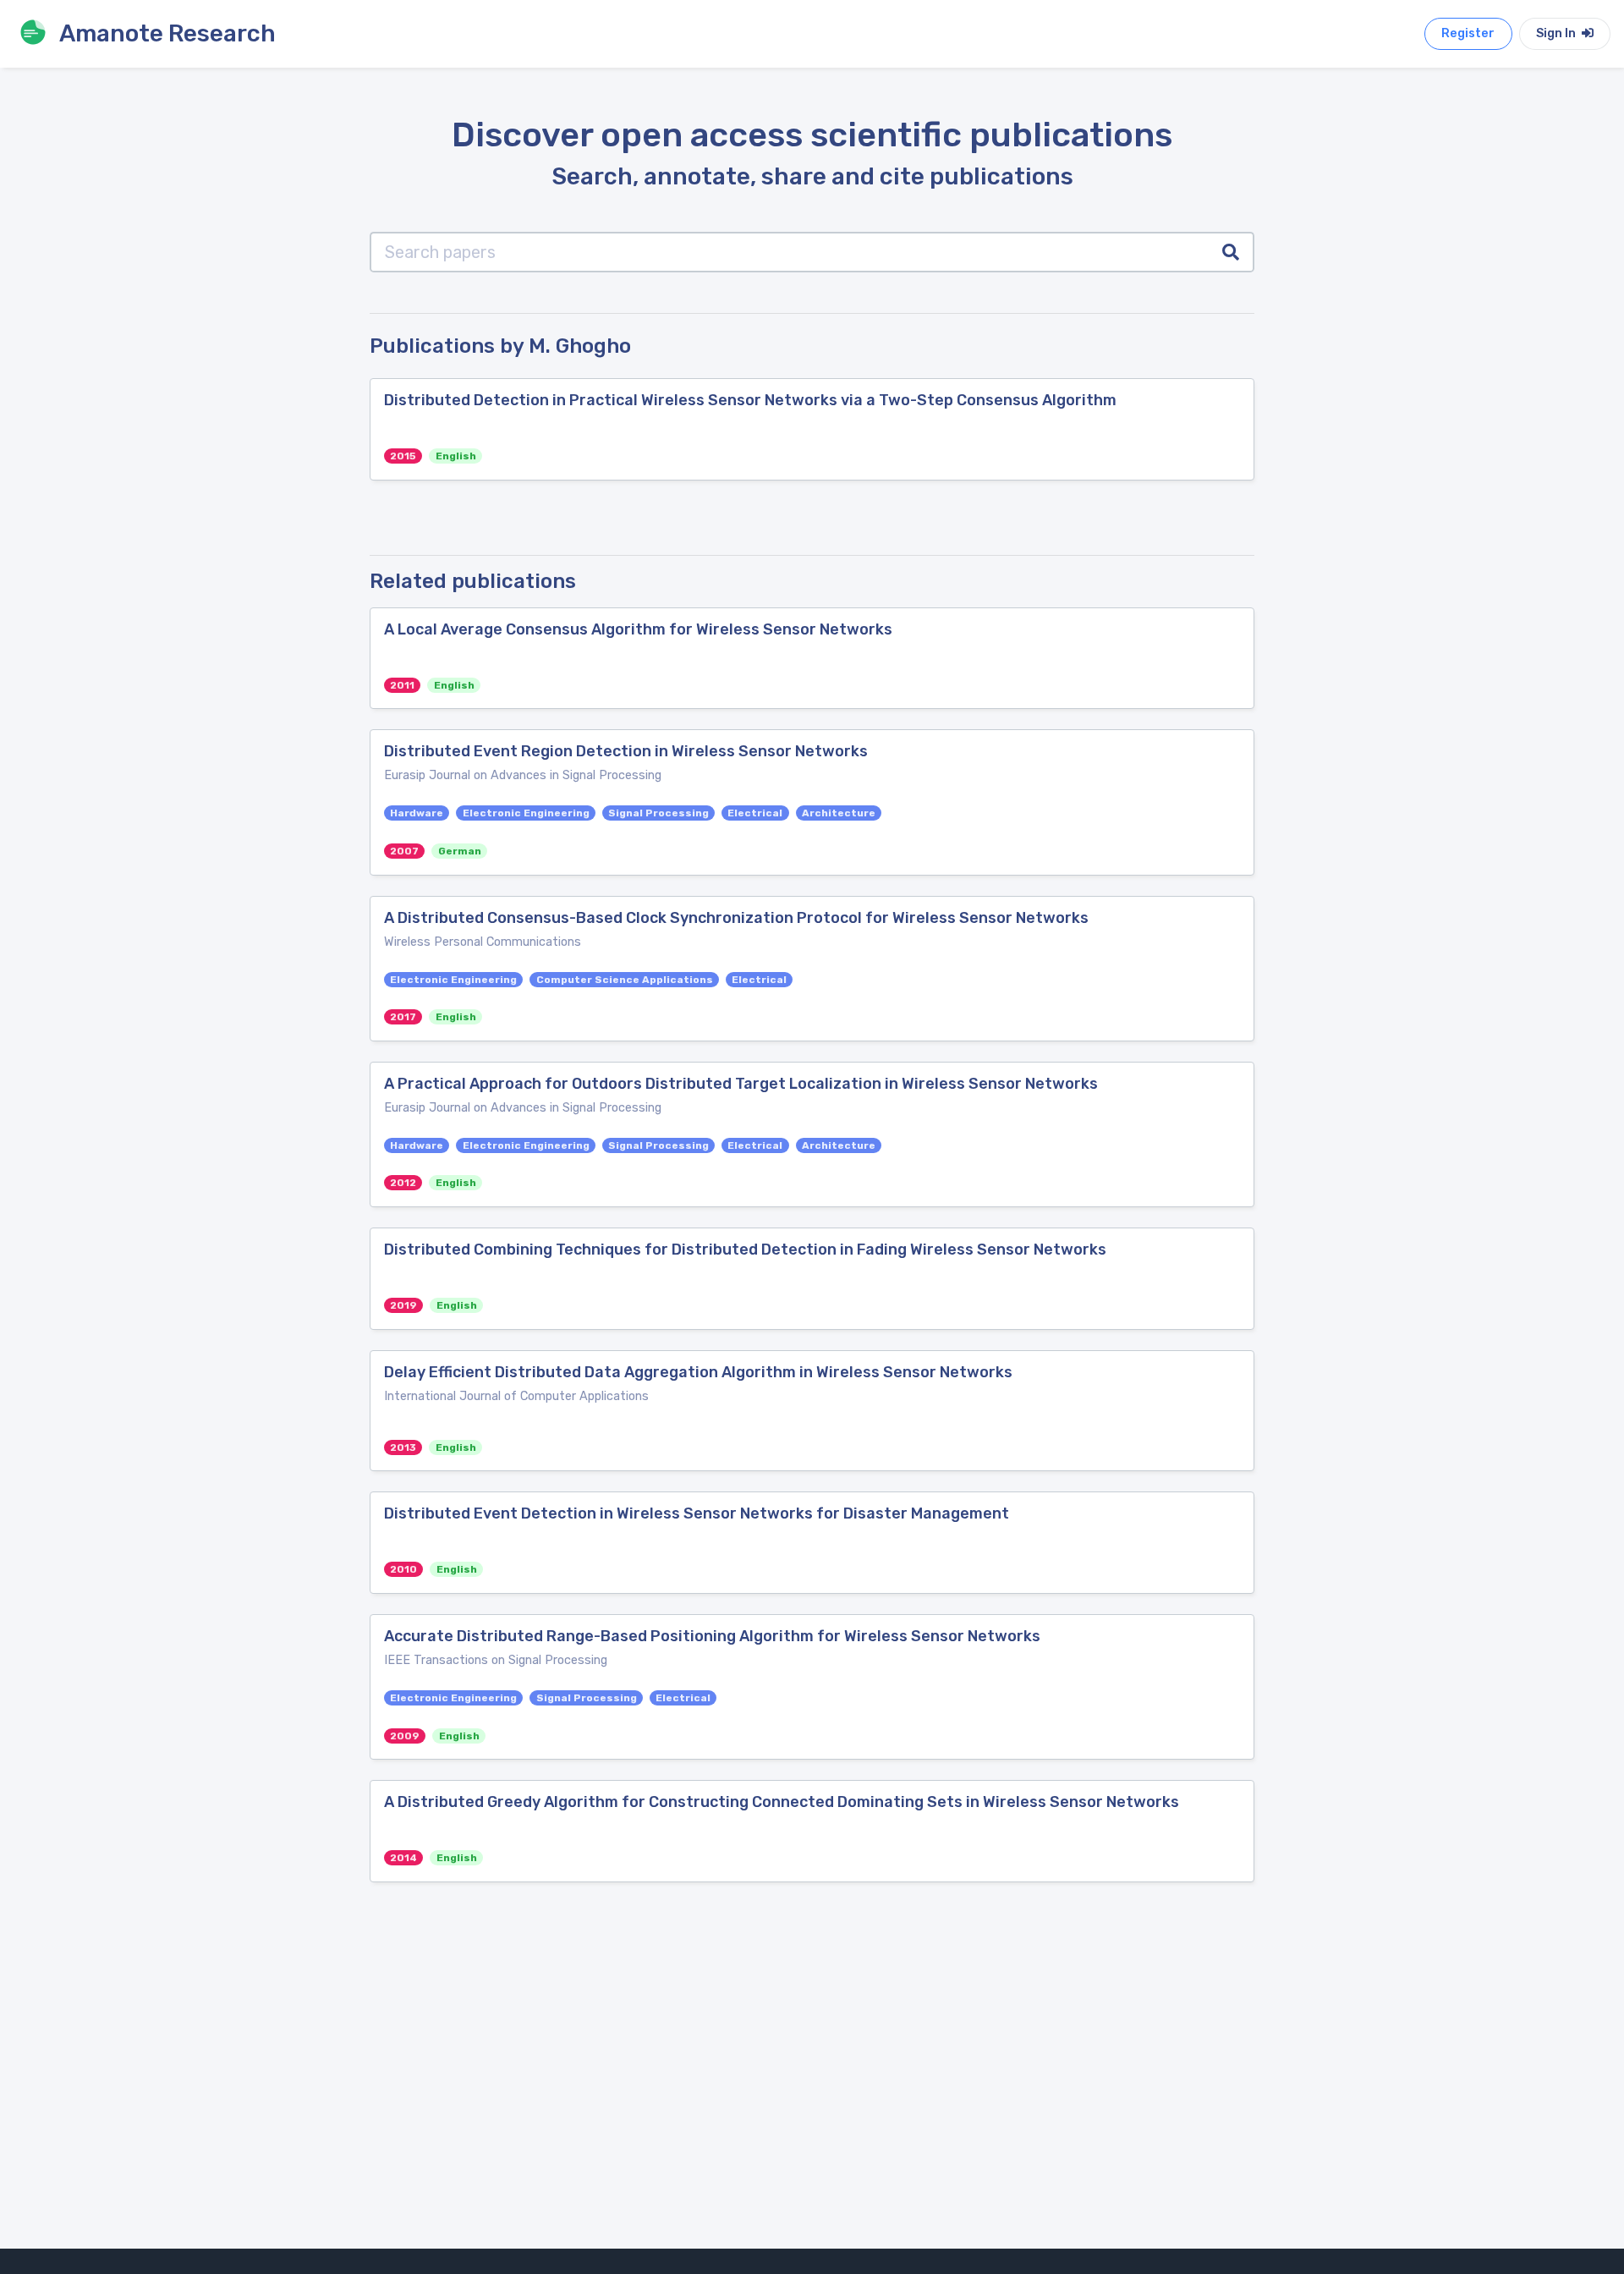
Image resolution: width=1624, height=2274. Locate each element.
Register (1468, 33)
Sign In (1557, 33)
